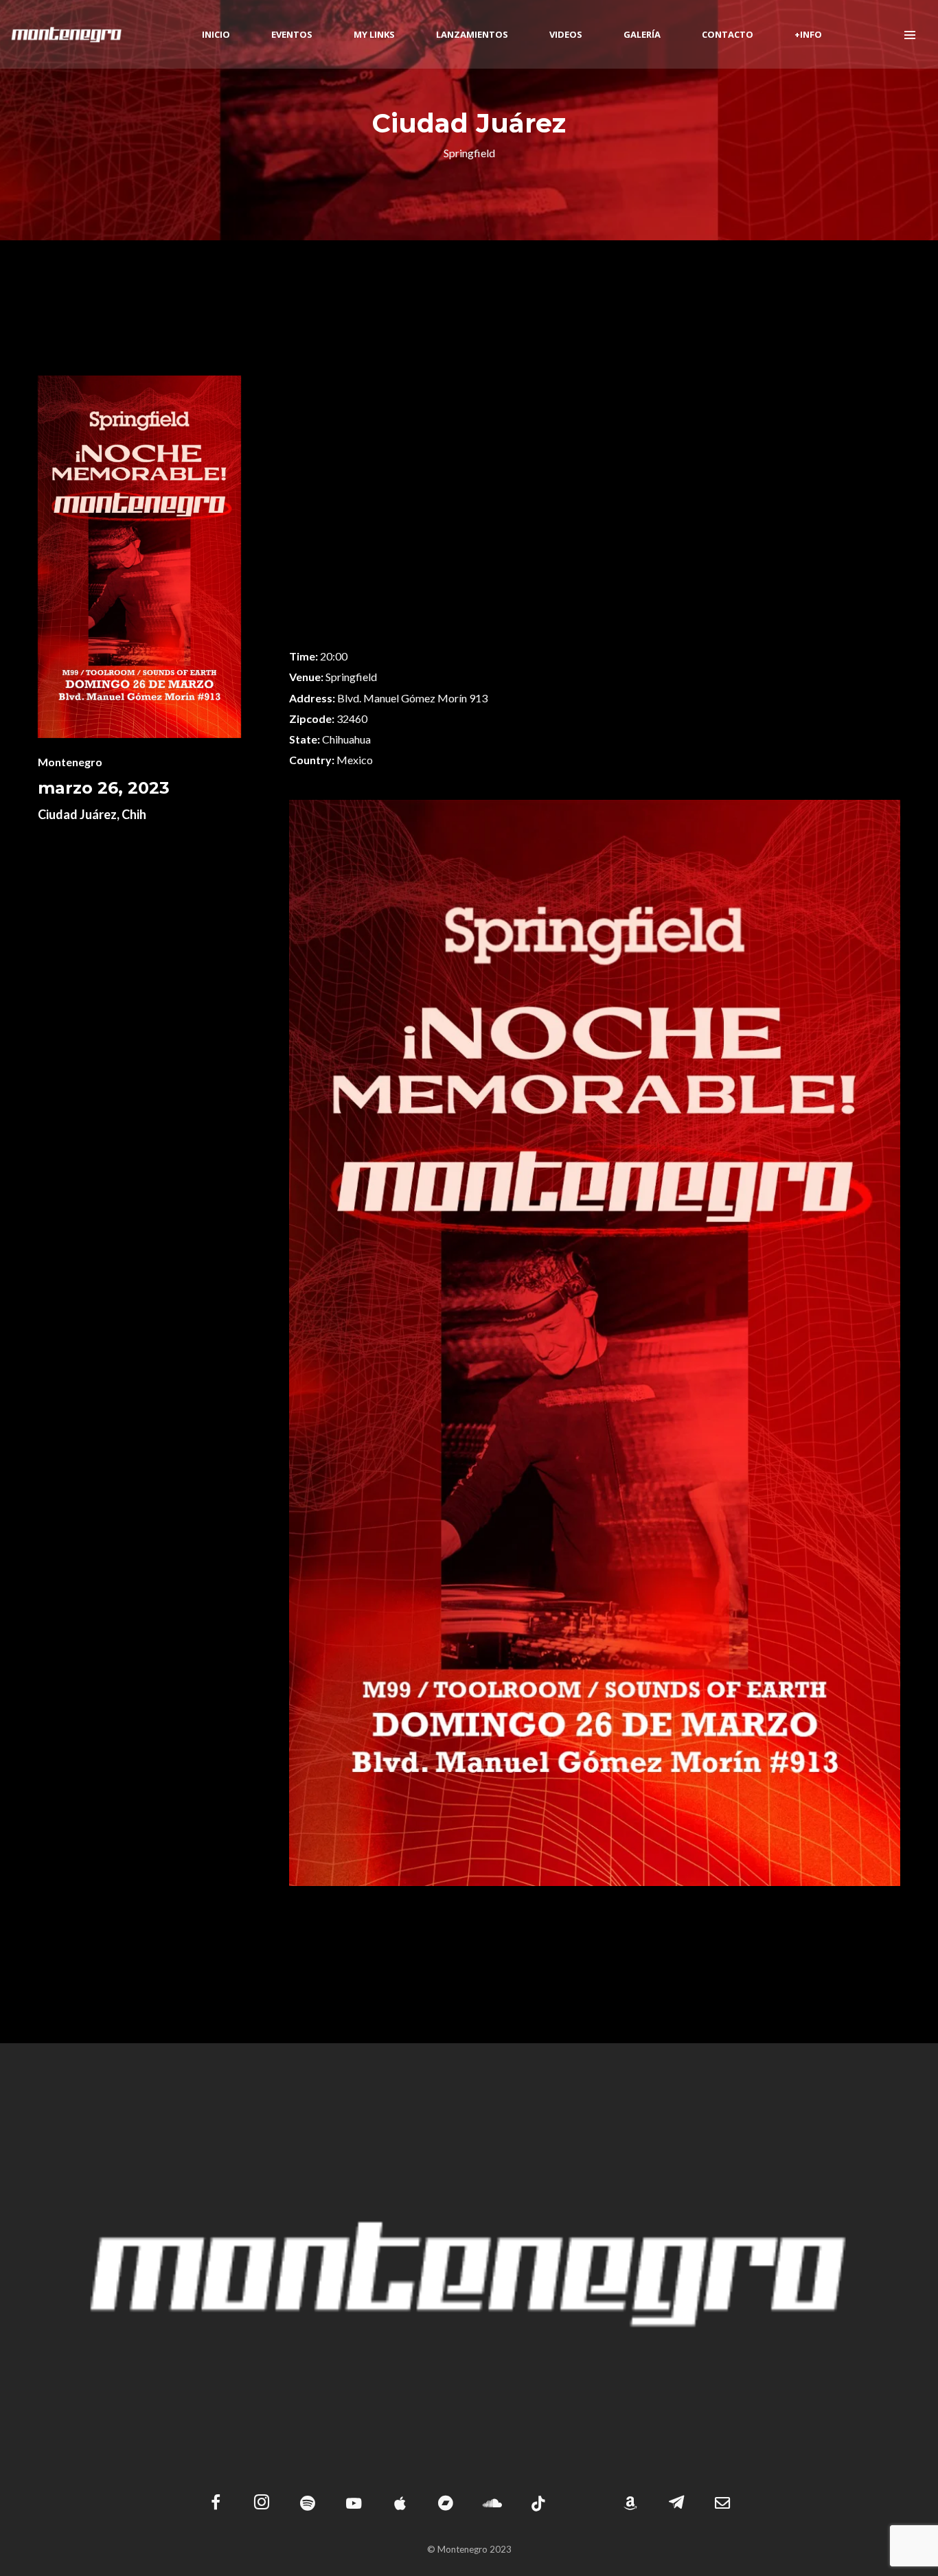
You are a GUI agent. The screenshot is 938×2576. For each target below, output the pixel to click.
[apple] (400, 2504)
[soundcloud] (492, 2504)
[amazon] (631, 2504)
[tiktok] (538, 2504)
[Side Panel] (910, 34)
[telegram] (677, 2504)
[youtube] (354, 2511)
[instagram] (261, 2504)
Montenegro (70, 762)
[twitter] (585, 2504)
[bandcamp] (446, 2504)
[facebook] (215, 2504)
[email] (723, 2504)
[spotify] (307, 2504)
